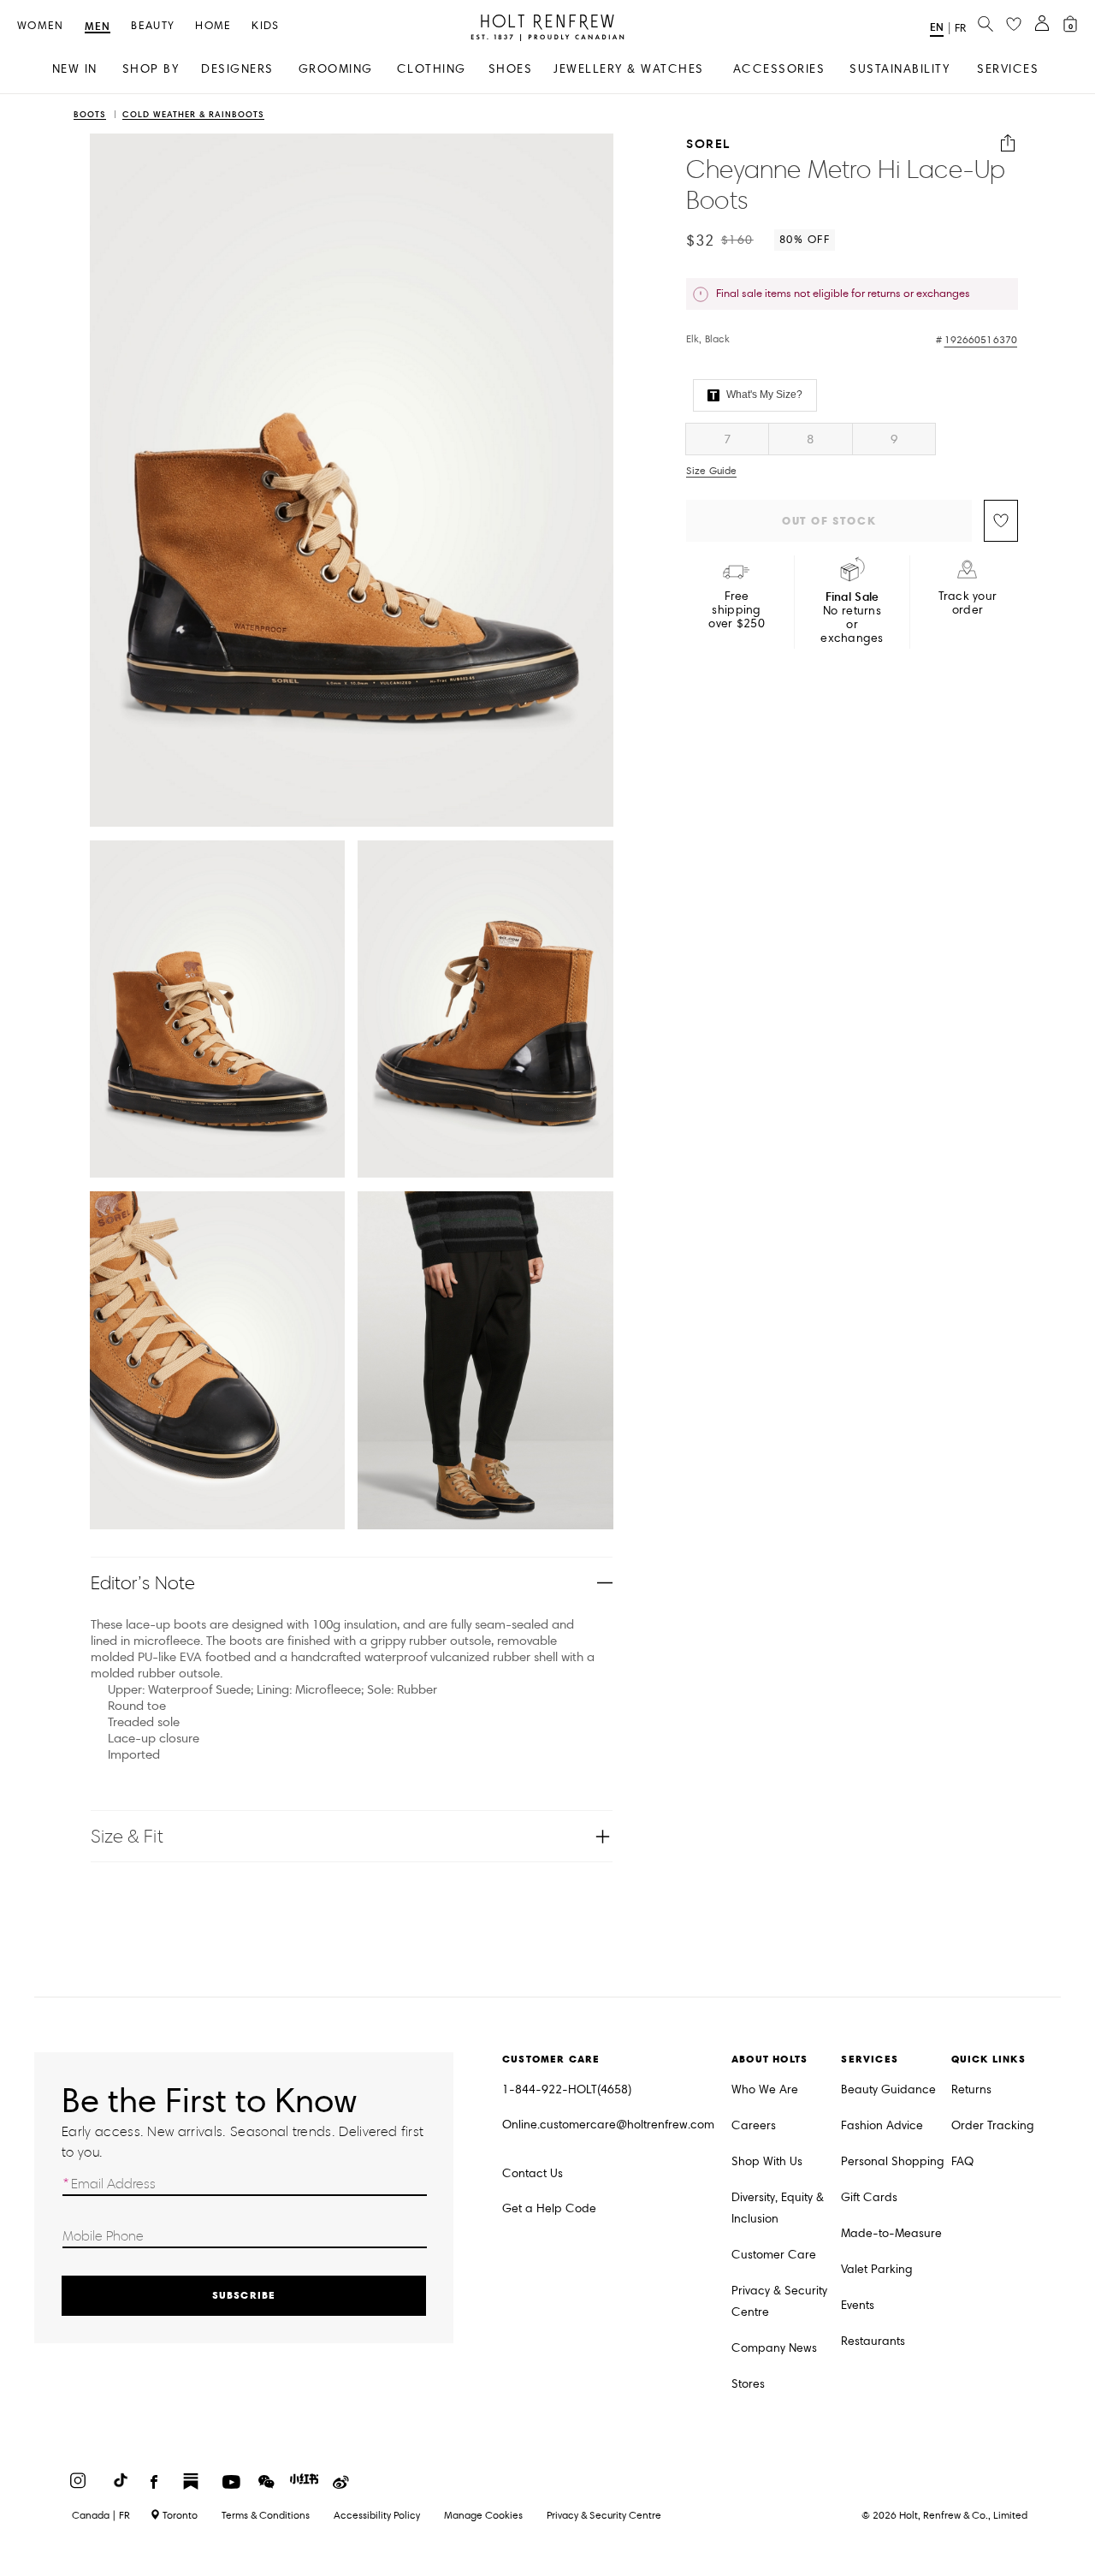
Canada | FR (101, 2515)
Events (858, 2305)
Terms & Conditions (266, 2515)
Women (41, 26)
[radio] (727, 439)
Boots (90, 115)
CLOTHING (432, 69)
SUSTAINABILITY (900, 69)
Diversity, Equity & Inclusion (778, 2208)
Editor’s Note (143, 1583)
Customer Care (774, 2255)
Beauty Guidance (888, 2089)
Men (98, 27)
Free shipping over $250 (737, 610)
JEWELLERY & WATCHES (629, 69)
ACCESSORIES (779, 69)
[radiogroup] (852, 439)
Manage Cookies (483, 2515)
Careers (754, 2125)
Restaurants (873, 2341)
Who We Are (765, 2089)
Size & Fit (127, 1836)
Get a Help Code (549, 2208)
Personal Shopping (893, 2161)
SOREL (708, 143)
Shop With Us (767, 2161)
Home (213, 26)
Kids (265, 26)
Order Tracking (993, 2125)
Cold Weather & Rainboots (193, 115)
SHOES (511, 69)
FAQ (962, 2161)
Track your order (968, 603)
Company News (774, 2348)
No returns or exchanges (852, 617)
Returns (971, 2089)
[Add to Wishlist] (1001, 521)
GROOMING (336, 69)
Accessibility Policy (377, 2515)
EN (937, 27)
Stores (748, 2384)
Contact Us (533, 2173)
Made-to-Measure (891, 2233)
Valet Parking (877, 2269)
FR (960, 28)
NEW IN (75, 69)
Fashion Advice (882, 2125)
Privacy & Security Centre (779, 2301)
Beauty (153, 26)
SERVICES (1008, 69)
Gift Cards (869, 2197)
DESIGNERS (237, 69)
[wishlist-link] (1014, 25)
